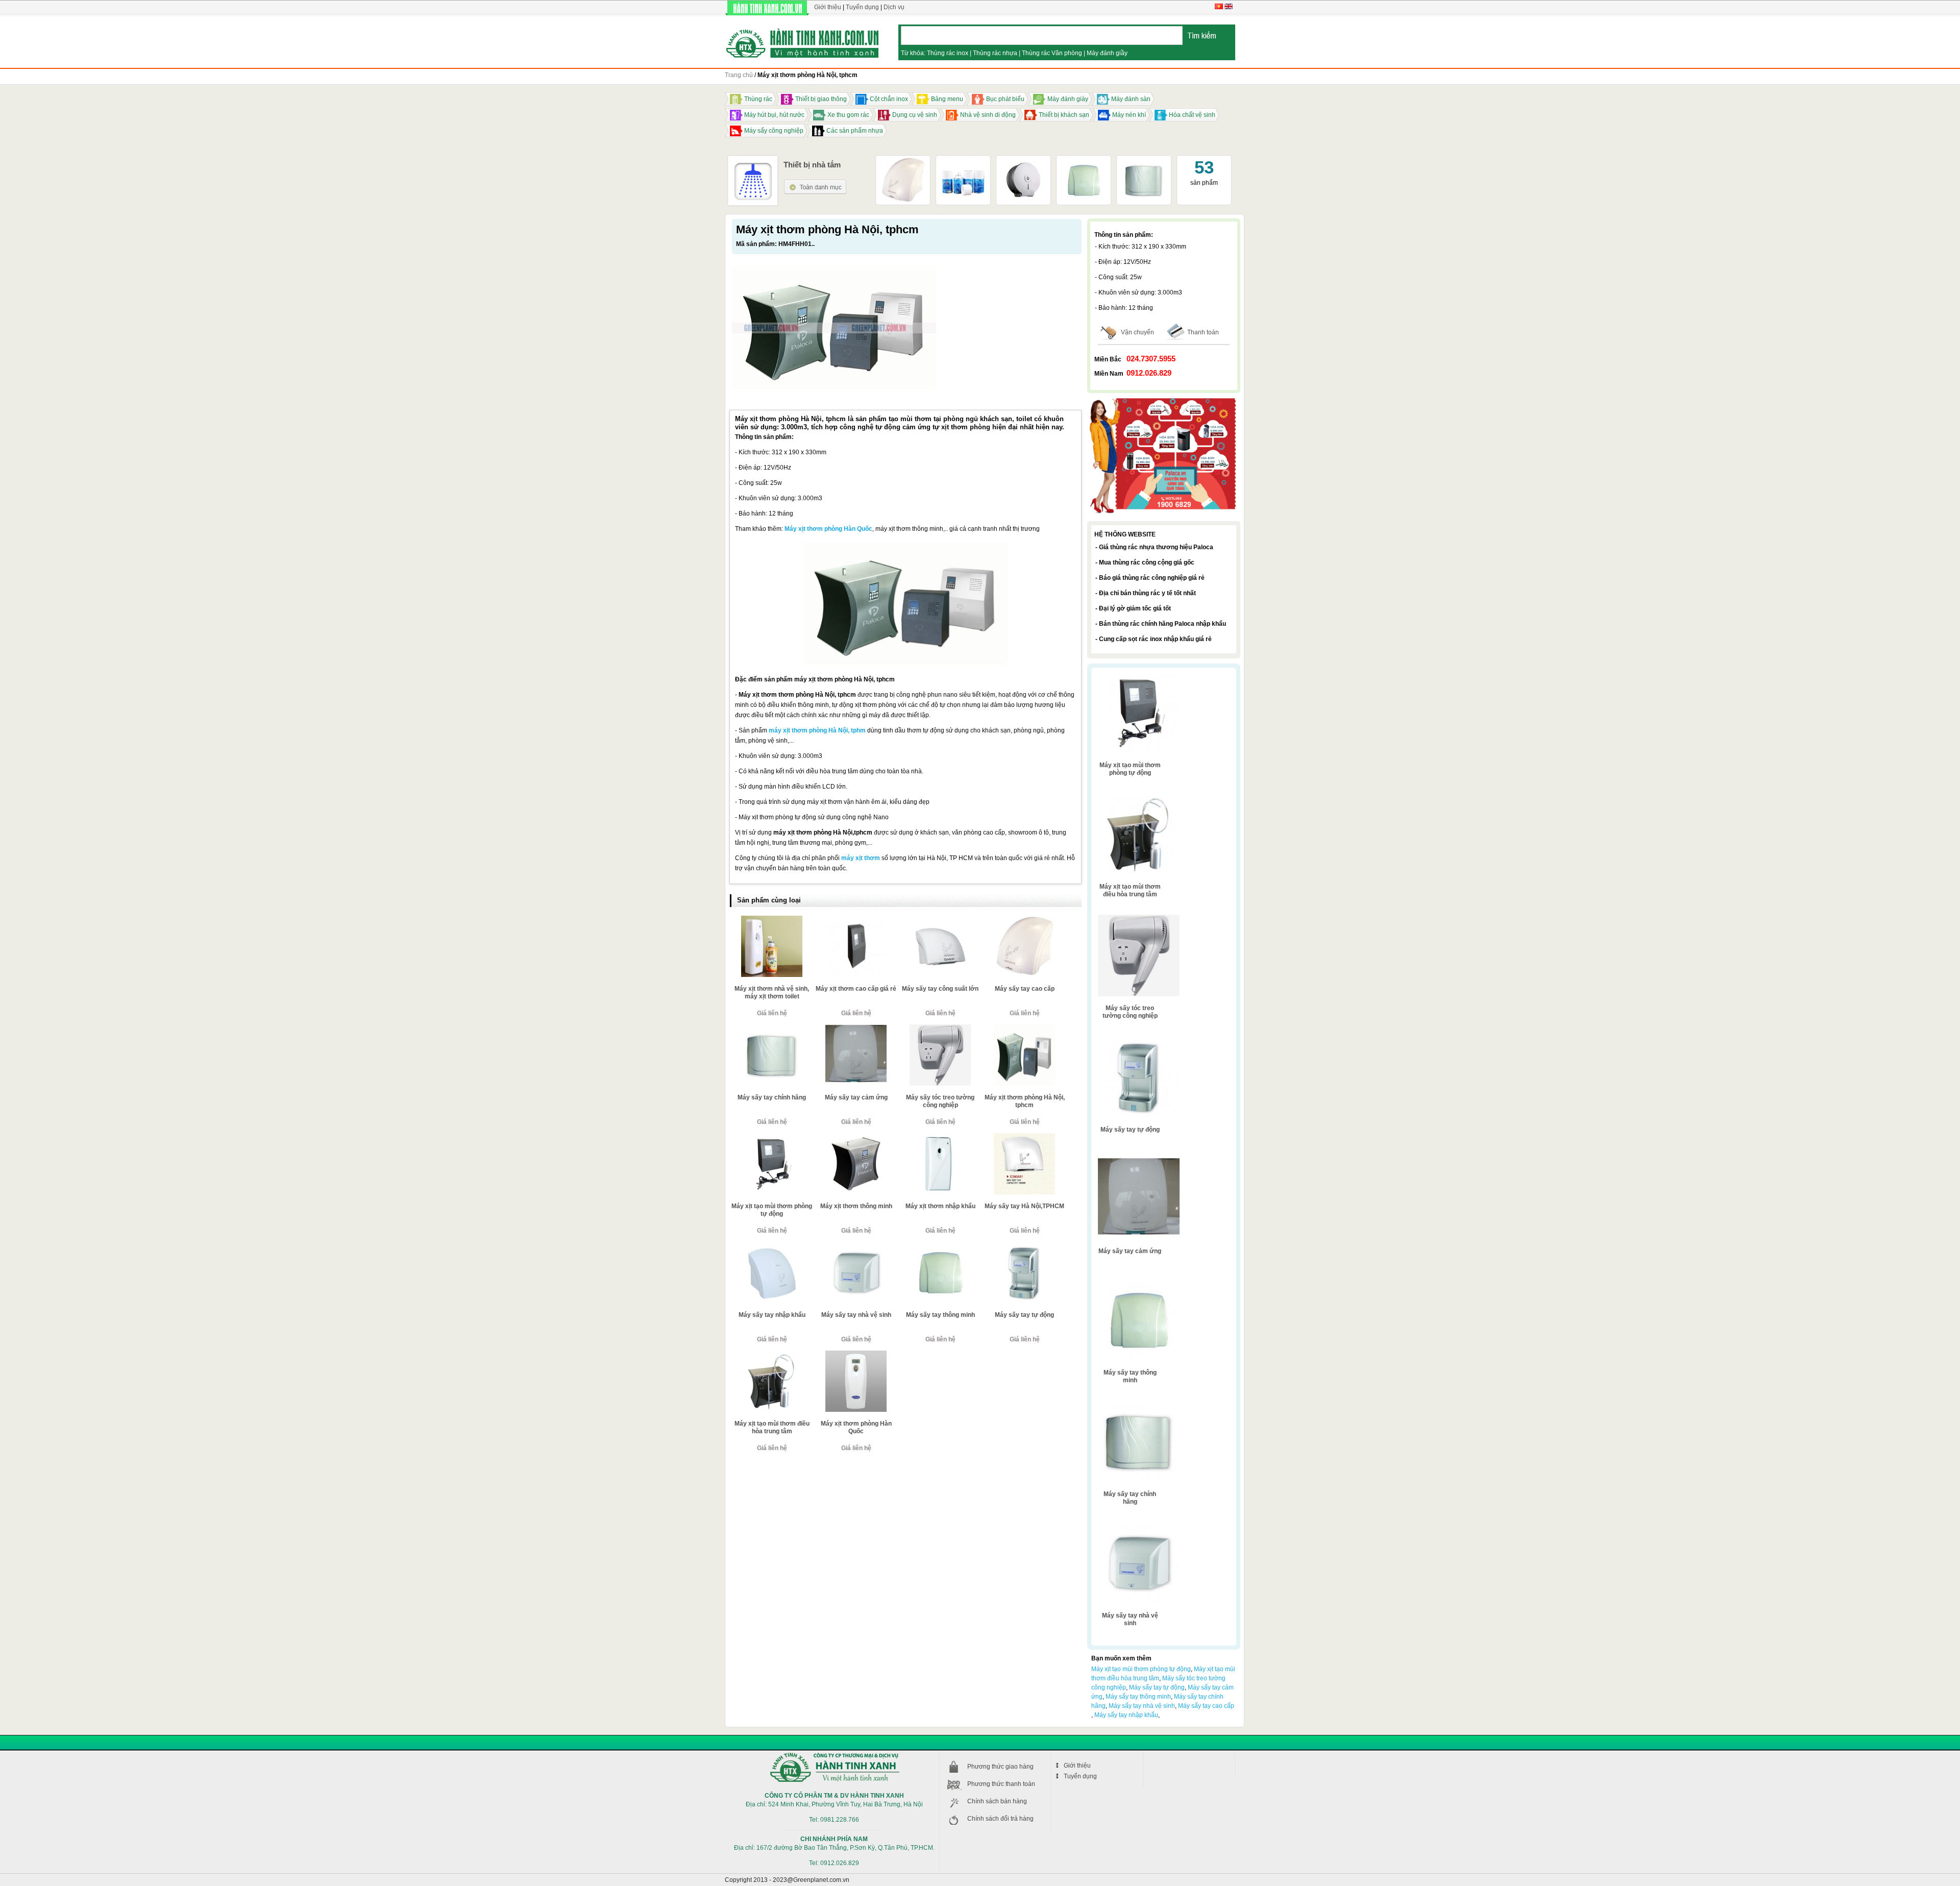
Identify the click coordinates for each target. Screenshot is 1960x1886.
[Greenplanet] (803, 42)
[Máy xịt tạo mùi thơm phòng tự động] (772, 1137)
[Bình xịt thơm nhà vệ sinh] (963, 161)
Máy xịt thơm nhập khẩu (940, 1206)
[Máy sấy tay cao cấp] (903, 161)
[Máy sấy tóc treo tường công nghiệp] (940, 1028)
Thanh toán (1203, 332)
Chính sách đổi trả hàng (1000, 1819)
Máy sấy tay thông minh (940, 1315)
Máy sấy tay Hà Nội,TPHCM (1024, 1206)
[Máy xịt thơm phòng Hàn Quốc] (856, 1355)
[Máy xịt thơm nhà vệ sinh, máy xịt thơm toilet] (772, 920)
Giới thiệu (828, 7)
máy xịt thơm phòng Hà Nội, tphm (817, 730)
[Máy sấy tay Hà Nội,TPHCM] (1024, 1137)
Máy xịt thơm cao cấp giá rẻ (856, 989)
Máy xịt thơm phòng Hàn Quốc (828, 529)
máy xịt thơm (861, 858)
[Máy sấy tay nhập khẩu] (772, 1246)
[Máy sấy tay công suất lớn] (940, 920)
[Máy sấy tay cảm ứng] (856, 1028)
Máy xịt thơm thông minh (856, 1206)
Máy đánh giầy (1107, 53)
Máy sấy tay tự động (1024, 1315)
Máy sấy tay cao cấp (1025, 989)
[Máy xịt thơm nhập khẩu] (940, 1137)
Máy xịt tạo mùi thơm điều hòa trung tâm (772, 1427)
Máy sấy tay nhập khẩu (772, 1315)
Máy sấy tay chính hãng (772, 1097)
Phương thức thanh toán (1001, 1784)
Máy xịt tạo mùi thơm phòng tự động (772, 1210)
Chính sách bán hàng (997, 1801)
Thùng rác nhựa (995, 53)
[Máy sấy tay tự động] (1024, 1246)
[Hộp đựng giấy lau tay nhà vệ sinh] (1023, 161)
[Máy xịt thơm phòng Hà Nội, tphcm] (1024, 1028)
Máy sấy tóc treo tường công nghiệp (940, 1101)
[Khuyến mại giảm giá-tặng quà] (1164, 399)
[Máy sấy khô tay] (1084, 161)
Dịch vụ (894, 7)
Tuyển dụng (862, 7)
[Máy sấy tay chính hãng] (1144, 161)
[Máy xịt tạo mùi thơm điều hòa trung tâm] (772, 1355)
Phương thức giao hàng (1000, 1767)
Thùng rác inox (948, 53)
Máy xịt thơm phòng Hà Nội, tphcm (1025, 1101)
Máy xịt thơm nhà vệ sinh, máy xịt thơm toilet (772, 993)
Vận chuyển (1137, 332)
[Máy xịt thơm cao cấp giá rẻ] (856, 920)
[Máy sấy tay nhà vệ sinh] (856, 1246)
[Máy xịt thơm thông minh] (856, 1137)
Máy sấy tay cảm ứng (856, 1097)
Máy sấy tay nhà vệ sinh (856, 1315)
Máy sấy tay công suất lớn (940, 989)
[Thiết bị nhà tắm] (815, 183)
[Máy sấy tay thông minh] (940, 1246)
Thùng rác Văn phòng (1052, 53)
